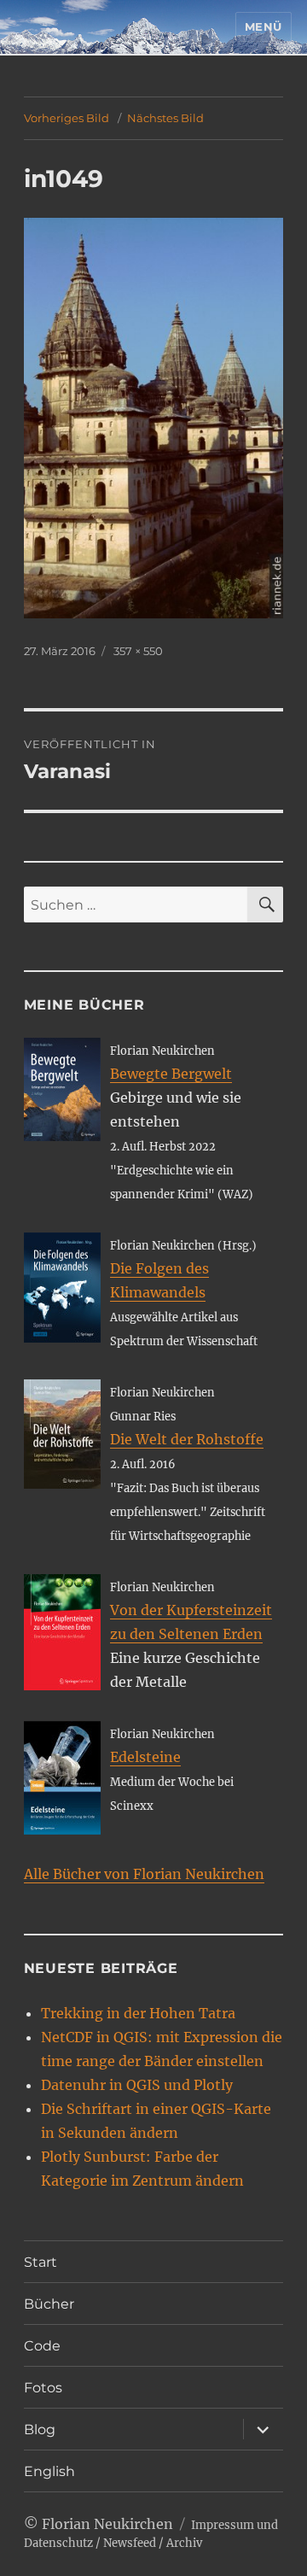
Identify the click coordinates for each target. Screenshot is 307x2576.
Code (42, 2346)
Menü (264, 26)
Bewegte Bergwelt (171, 1074)
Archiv (184, 2543)
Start (41, 2262)
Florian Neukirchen (107, 2524)
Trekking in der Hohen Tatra (138, 2013)
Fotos (43, 2388)
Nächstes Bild (165, 118)
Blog (40, 2430)
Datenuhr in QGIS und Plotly (137, 2085)
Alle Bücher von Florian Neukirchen (144, 1874)
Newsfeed (130, 2543)
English (49, 2471)
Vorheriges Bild (67, 118)
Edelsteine (145, 1757)
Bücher (49, 2304)
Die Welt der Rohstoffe (187, 1439)
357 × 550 (138, 651)
